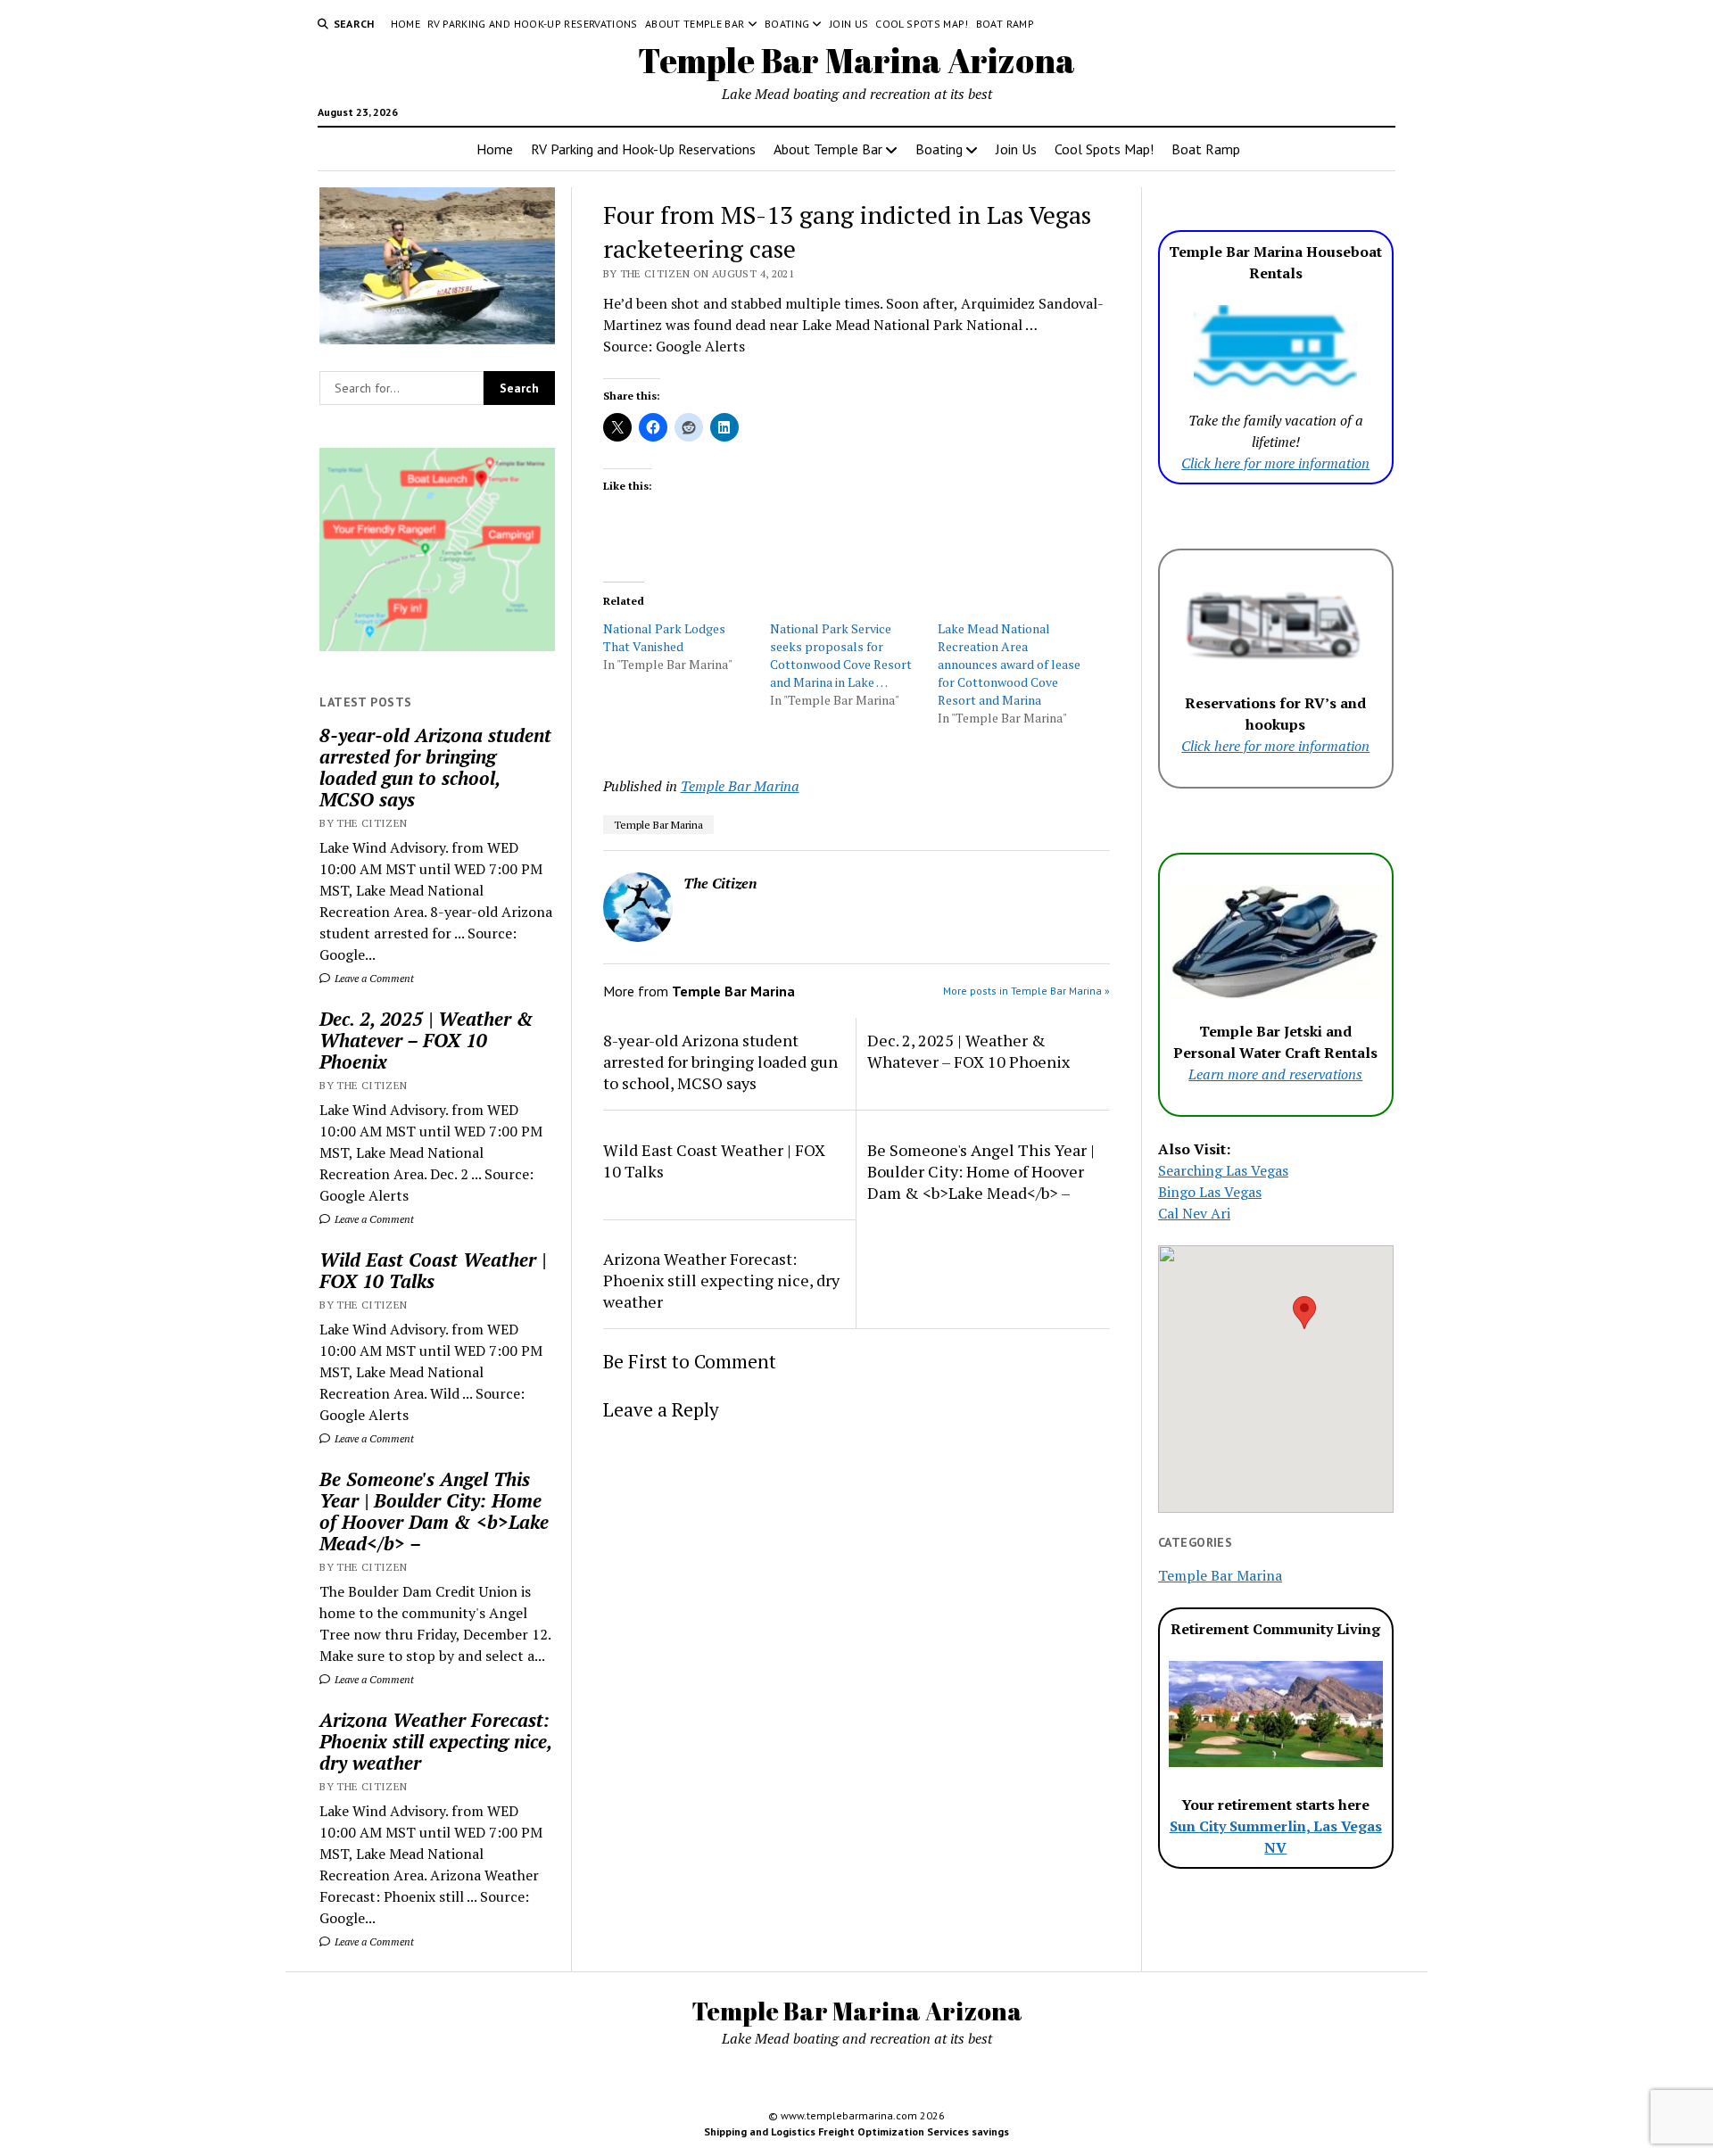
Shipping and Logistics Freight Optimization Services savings (856, 2131)
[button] (1304, 1313)
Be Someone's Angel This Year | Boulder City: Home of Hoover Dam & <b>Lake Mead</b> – (434, 1511)
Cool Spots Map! (922, 24)
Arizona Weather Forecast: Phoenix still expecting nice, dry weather (435, 1741)
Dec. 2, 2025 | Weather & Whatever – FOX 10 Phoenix (426, 1040)
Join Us (849, 24)
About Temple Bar (695, 24)
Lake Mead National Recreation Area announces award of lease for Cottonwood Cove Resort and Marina (1009, 664)
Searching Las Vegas (1223, 1170)
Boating (787, 24)
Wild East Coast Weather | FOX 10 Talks (433, 1270)
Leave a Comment (373, 978)
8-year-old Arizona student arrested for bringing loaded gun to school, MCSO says (435, 767)
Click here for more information (1275, 463)
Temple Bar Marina (740, 786)
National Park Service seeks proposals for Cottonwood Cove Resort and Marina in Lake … (841, 655)
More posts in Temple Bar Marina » (1026, 991)
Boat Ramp (1005, 24)
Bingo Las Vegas (1210, 1192)
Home (405, 24)
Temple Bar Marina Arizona (856, 60)
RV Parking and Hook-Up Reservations (533, 24)
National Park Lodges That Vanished (664, 637)
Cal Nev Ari (1194, 1213)
